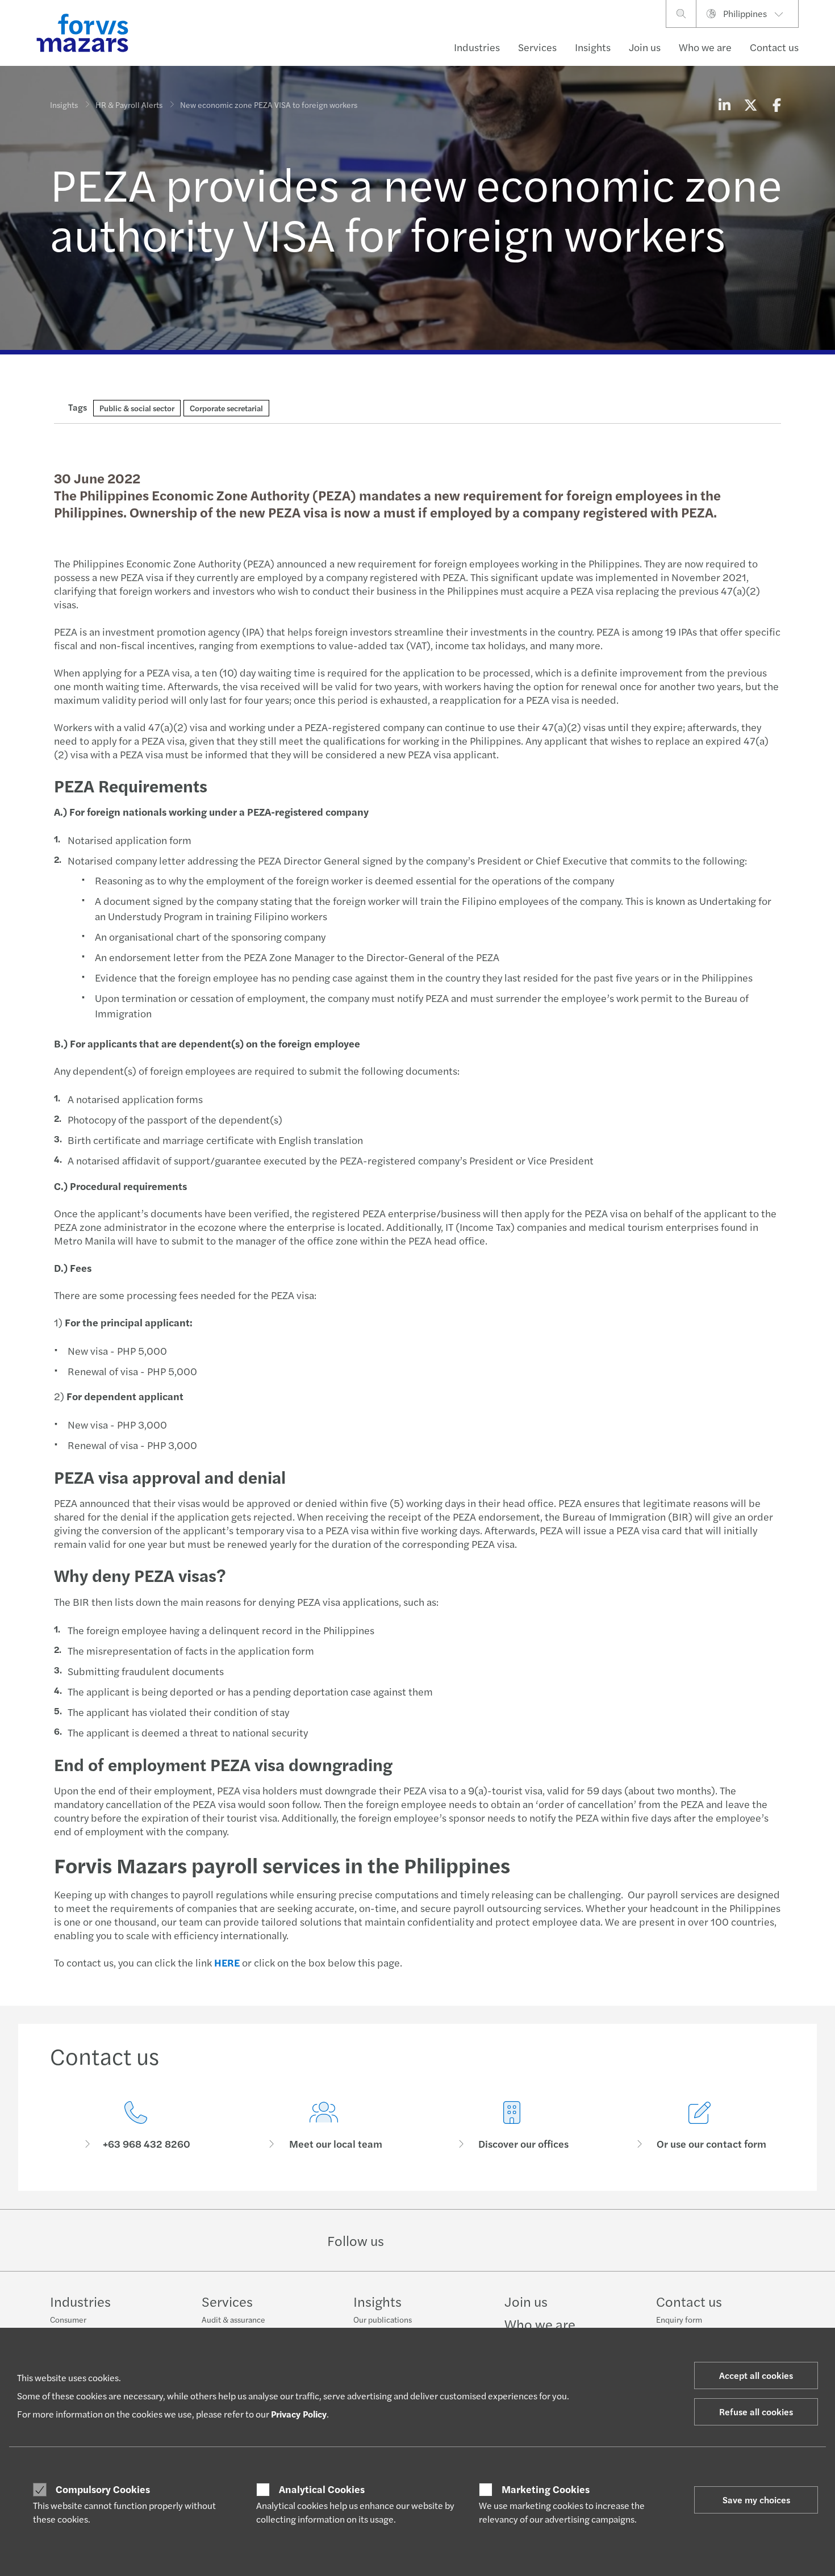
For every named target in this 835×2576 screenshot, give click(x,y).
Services (537, 47)
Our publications (383, 2319)
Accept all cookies (756, 2375)
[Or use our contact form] (700, 2126)
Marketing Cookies (546, 2489)
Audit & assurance (233, 2319)
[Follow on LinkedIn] (417, 2240)
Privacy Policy (299, 2414)
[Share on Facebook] (776, 105)
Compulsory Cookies (103, 2489)
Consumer (68, 2319)
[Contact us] (135, 2126)
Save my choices (756, 2500)
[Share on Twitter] (750, 105)
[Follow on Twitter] (444, 2240)
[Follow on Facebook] (471, 2240)
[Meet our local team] (323, 2126)
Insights (593, 47)
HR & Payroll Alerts (129, 105)
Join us (645, 47)
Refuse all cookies (756, 2412)
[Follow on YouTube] (498, 2240)
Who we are (705, 47)
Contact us (774, 47)
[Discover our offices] (512, 2126)
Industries (477, 47)
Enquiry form (679, 2319)
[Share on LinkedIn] (724, 105)
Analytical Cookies (322, 2489)
